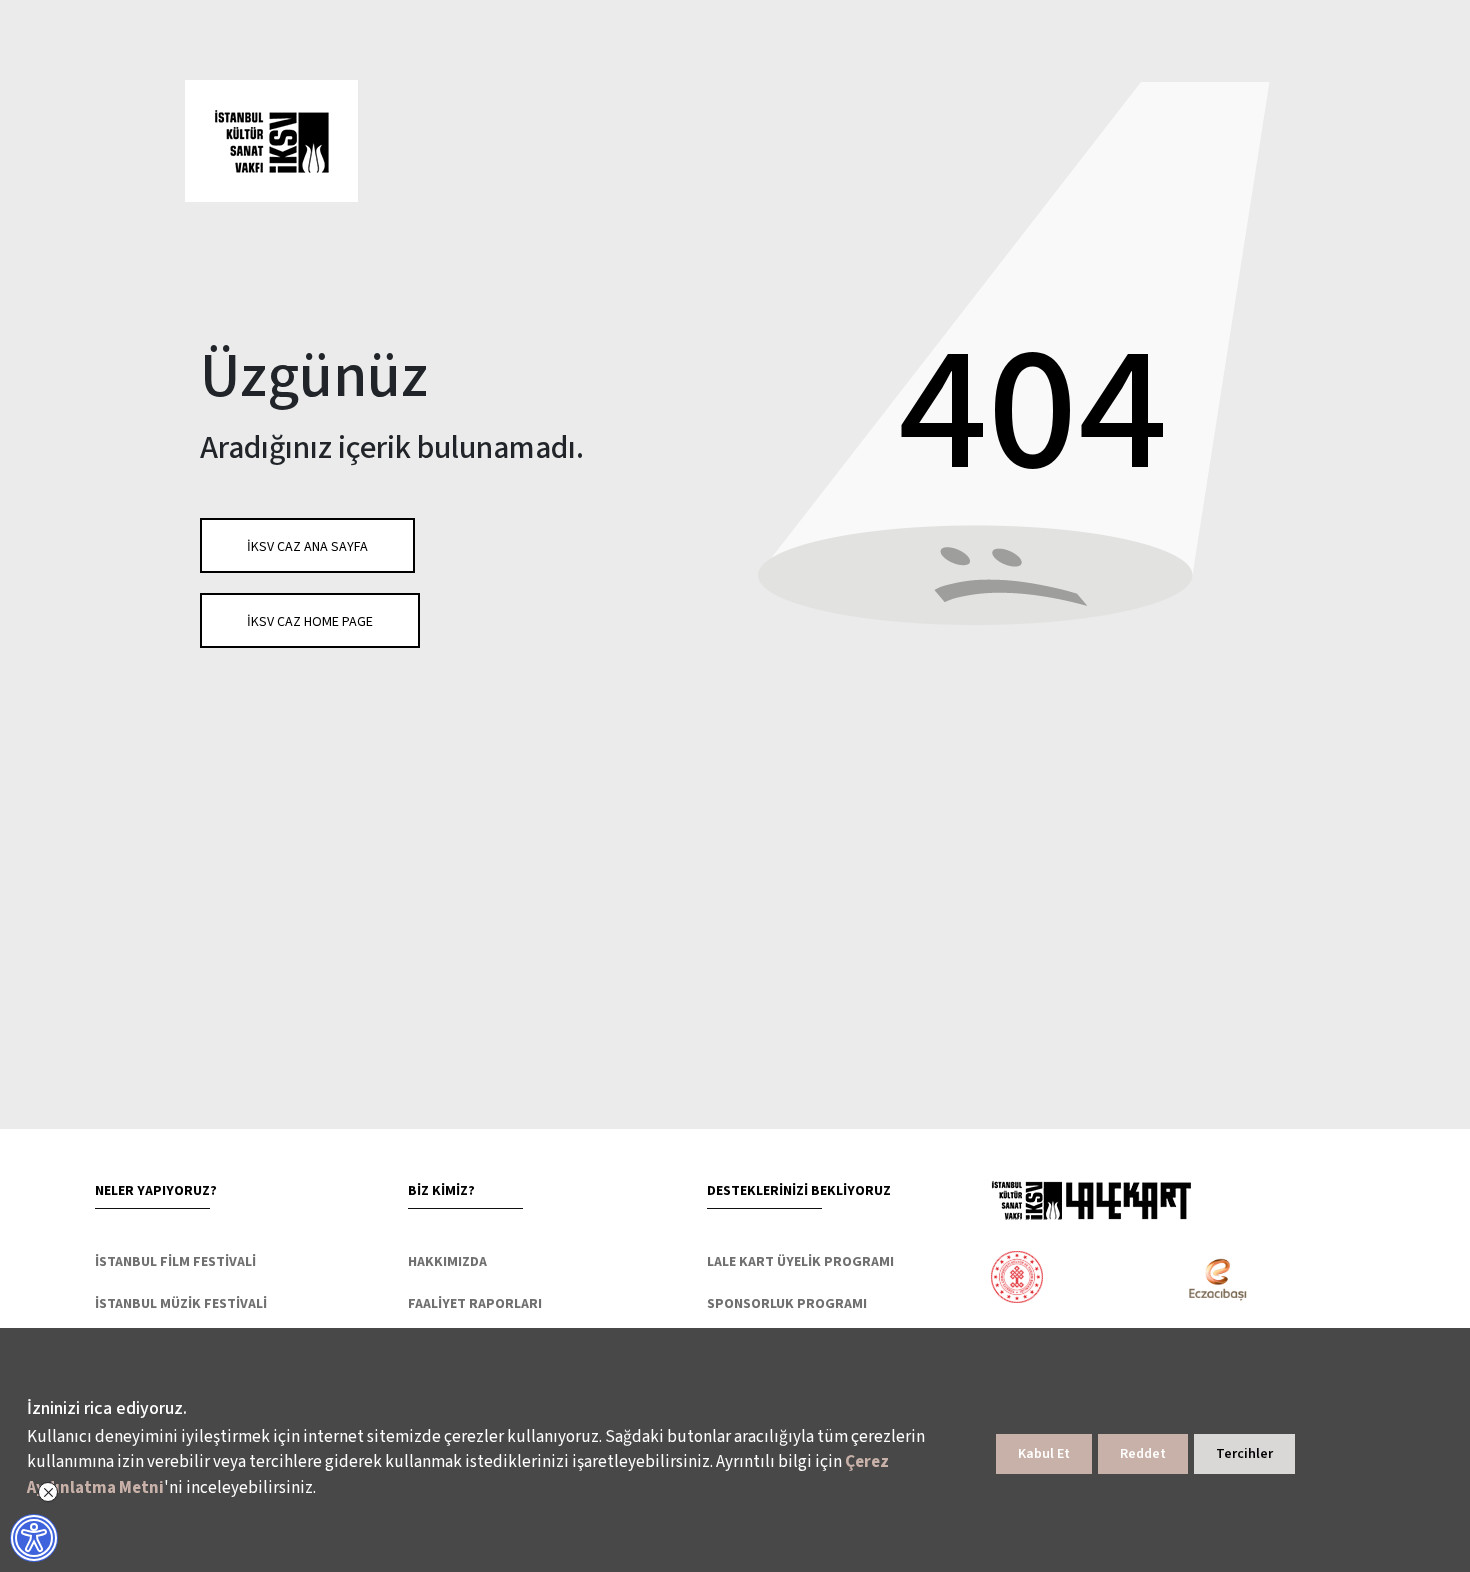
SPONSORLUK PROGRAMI (787, 1304)
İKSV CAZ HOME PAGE (310, 622)
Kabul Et (1044, 1454)
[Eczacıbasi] (1206, 1279)
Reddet (1143, 1454)
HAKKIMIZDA (447, 1262)
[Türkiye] (1095, 1279)
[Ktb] (1017, 1279)
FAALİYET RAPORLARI (475, 1304)
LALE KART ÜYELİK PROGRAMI (800, 1262)
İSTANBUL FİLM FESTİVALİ (175, 1262)
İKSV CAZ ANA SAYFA (307, 547)
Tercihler (1244, 1454)
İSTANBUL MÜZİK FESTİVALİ (181, 1304)
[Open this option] (1091, 1200)
